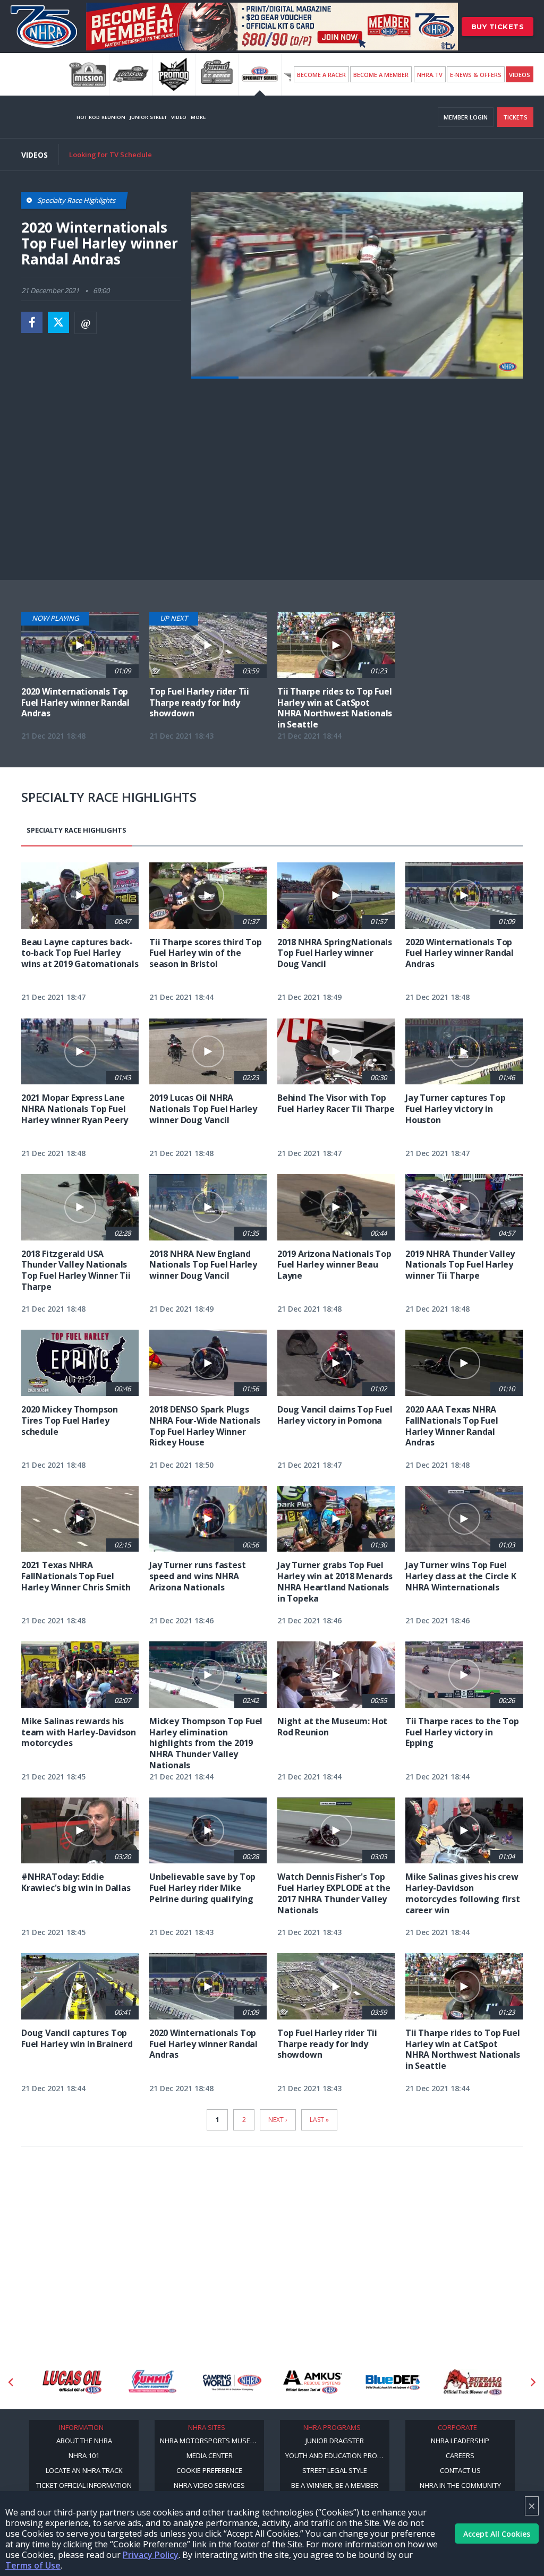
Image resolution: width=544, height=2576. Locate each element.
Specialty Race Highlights (76, 830)
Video (179, 117)
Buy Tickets (498, 27)
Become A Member (381, 75)
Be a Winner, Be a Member (335, 2485)
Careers (460, 2455)
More (198, 117)
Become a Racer (321, 75)
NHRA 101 (84, 2455)
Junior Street (148, 117)
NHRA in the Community (460, 2485)
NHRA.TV (430, 75)
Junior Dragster (335, 2441)
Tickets (515, 117)
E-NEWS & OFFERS (476, 75)
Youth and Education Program (337, 2455)
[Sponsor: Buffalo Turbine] (393, 2382)
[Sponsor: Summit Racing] (72, 2382)
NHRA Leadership (460, 2441)
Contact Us (460, 2470)
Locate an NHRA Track (84, 2470)
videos (520, 75)
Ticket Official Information (84, 2485)
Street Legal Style (335, 2470)
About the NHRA (84, 2441)
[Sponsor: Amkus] (232, 2382)
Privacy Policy (151, 2555)
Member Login (466, 117)
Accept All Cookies (497, 2534)
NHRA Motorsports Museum (210, 2441)
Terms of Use (33, 2565)
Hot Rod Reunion (101, 117)
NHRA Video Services (209, 2485)
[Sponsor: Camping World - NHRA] (152, 2382)
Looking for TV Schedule (110, 155)
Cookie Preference (209, 2470)
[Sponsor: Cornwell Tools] (473, 2382)
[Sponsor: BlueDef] (313, 2382)
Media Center (210, 2455)
